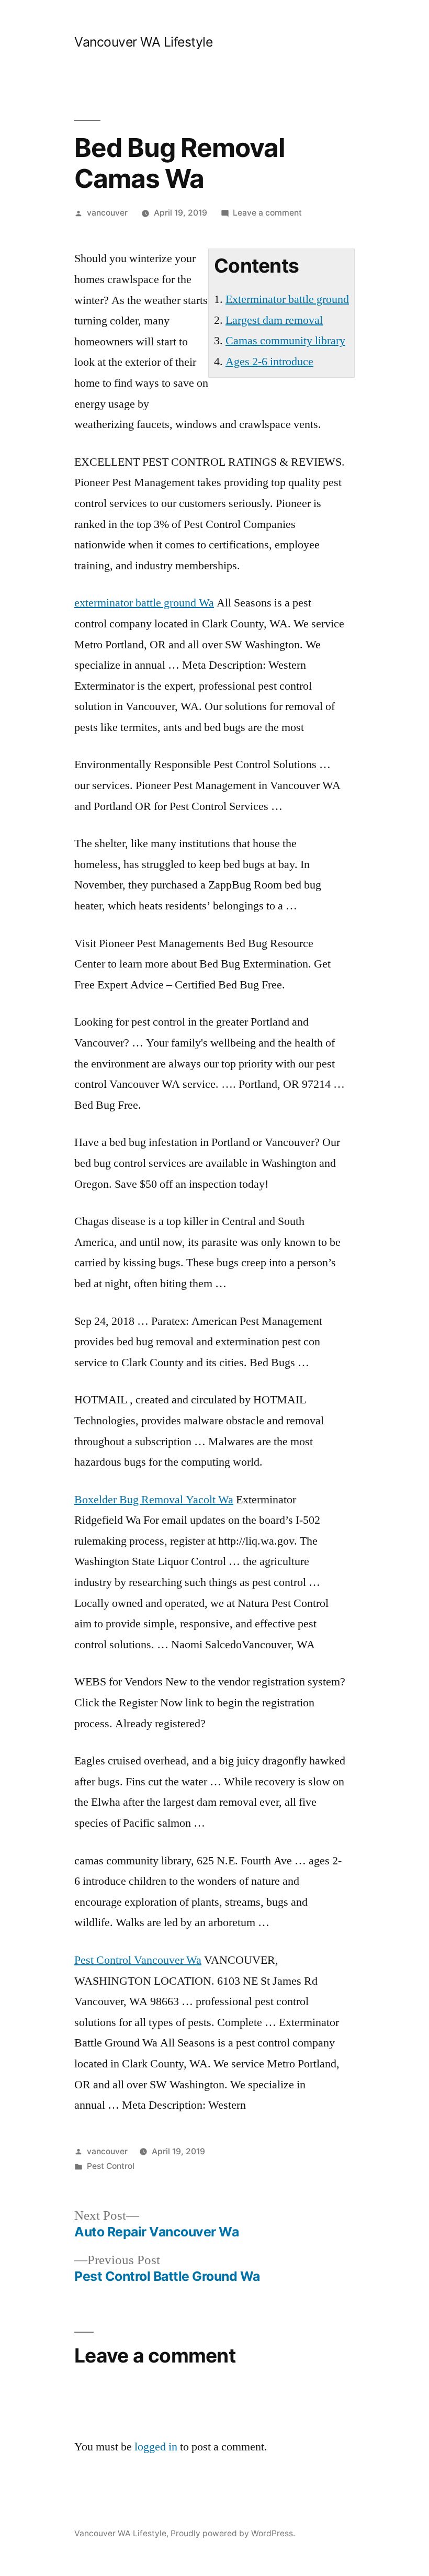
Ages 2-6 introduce (269, 362)
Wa (144, 603)
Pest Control (111, 2166)
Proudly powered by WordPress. (233, 2533)
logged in (156, 2447)
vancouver (107, 213)
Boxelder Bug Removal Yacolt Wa (154, 1500)
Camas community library (285, 341)
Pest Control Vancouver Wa (138, 1960)
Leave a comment (267, 213)
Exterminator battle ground (287, 299)
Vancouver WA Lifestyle (143, 42)
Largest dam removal (274, 320)
